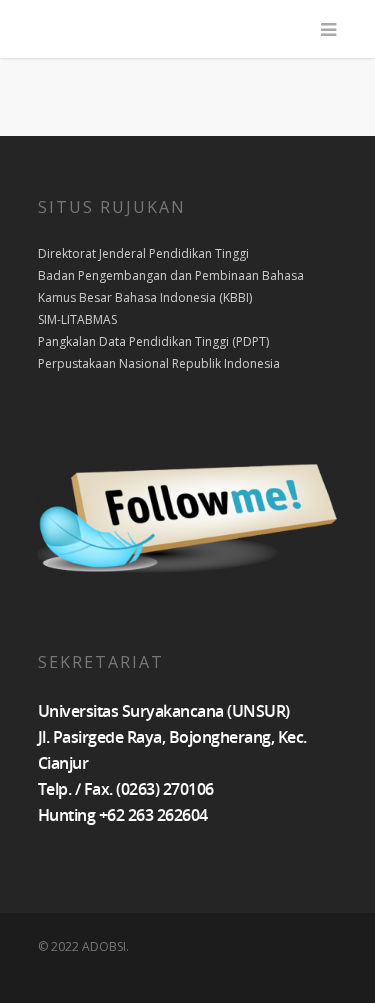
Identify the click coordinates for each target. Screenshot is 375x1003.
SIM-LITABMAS (77, 319)
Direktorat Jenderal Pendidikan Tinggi (143, 253)
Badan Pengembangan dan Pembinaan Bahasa (171, 275)
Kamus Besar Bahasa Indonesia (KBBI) (145, 297)
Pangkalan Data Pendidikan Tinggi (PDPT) (153, 341)
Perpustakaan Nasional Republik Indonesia (159, 363)
